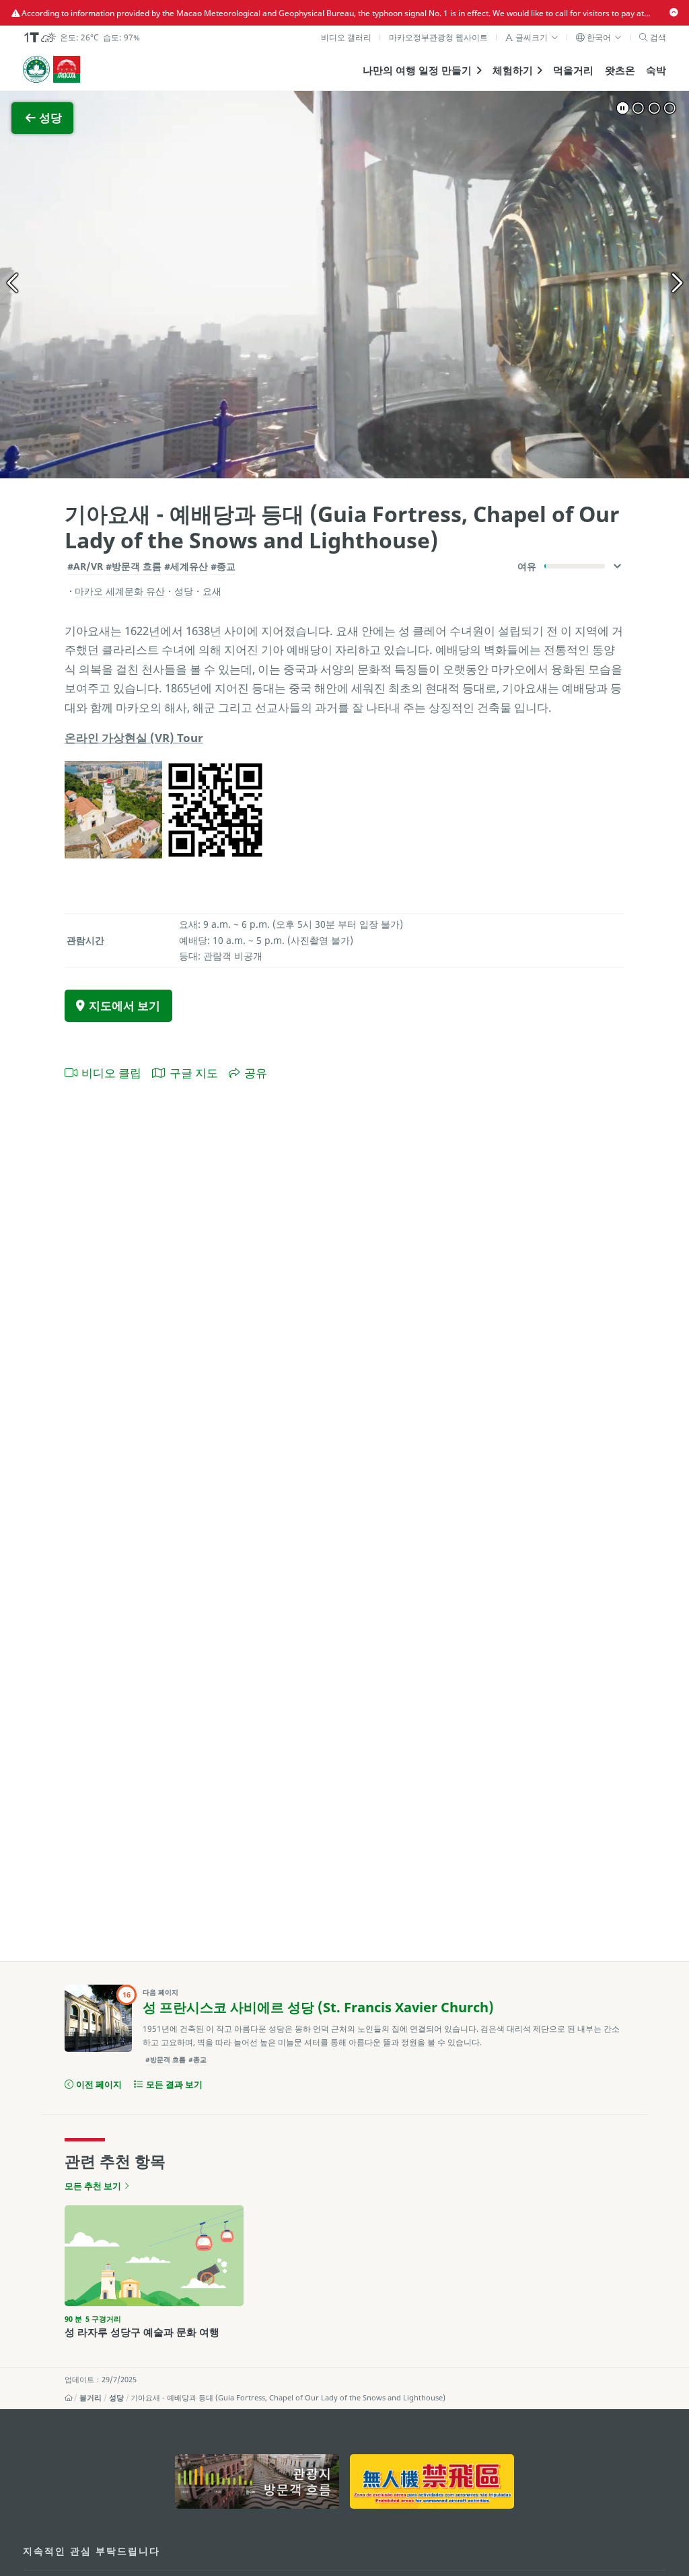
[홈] (69, 2398)
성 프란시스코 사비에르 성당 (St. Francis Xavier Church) (318, 2007)
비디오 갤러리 (346, 37)
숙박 (656, 70)
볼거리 (90, 2398)
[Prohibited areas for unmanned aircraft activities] (432, 2481)
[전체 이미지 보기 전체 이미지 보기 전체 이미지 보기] (344, 285)
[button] (532, 37)
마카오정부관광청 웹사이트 (438, 37)
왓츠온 (620, 70)
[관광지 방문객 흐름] (257, 2481)
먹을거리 (573, 70)
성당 (116, 2398)
